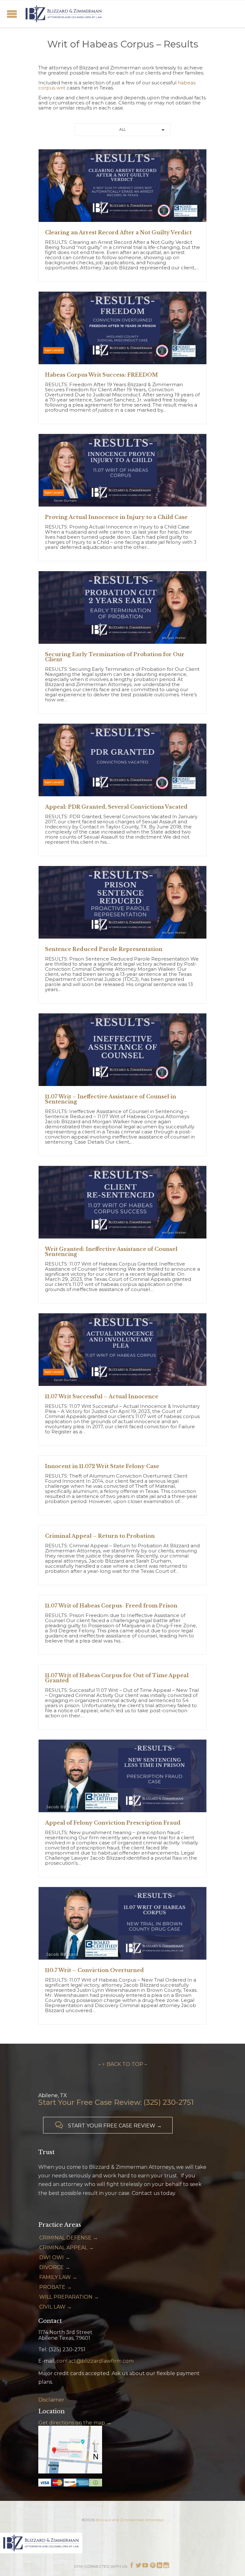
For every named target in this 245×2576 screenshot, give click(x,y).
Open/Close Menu (12, 14)
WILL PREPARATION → (69, 2297)
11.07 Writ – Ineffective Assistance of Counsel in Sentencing (111, 1099)
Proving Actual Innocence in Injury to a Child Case (116, 517)
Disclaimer (51, 2400)
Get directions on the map (72, 2423)
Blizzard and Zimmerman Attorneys (130, 2520)
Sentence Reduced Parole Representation (104, 949)
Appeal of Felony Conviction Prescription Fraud (113, 1823)
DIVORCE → (55, 2267)
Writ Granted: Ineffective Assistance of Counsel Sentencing (111, 1252)
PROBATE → (56, 2287)
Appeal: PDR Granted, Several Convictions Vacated (116, 807)
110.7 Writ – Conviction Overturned (94, 1970)
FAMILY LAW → (58, 2277)
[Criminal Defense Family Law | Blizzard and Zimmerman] (64, 14)
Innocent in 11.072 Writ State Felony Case (102, 1466)
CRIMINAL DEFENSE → (69, 2238)
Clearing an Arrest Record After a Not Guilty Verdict (118, 232)
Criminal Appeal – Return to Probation (100, 1536)
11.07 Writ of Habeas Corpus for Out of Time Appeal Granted (117, 1678)
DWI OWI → (55, 2257)
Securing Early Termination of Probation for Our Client (115, 657)
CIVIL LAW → (56, 2307)
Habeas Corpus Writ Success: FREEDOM (101, 375)
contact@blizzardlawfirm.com (95, 2361)
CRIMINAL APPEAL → (67, 2248)
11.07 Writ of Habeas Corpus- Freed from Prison (111, 1606)
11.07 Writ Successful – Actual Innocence (102, 1396)
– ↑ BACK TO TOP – (123, 2064)
